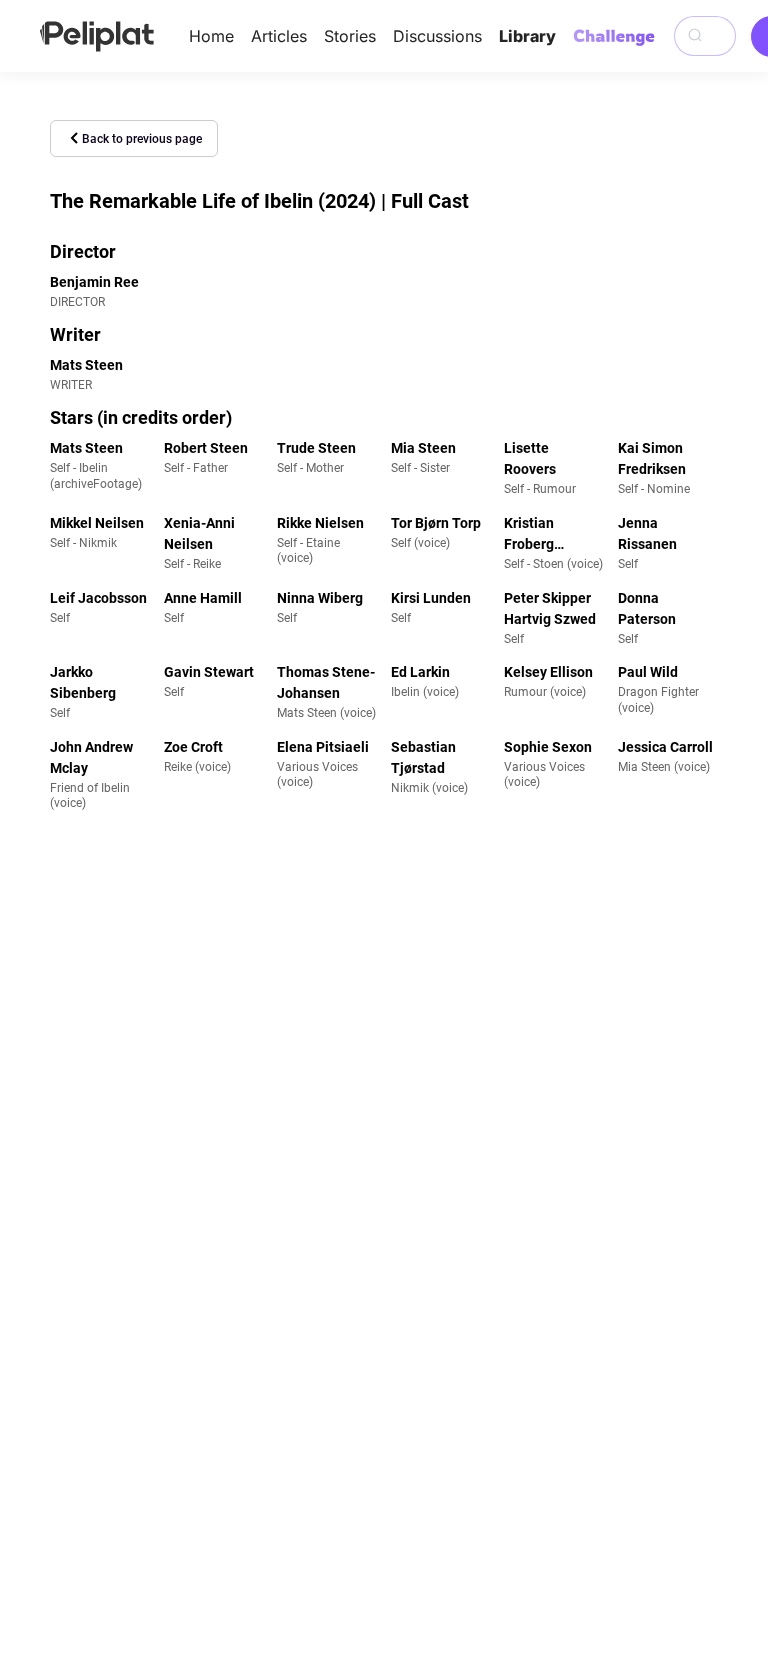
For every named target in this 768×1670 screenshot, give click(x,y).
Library (527, 36)
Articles (279, 36)
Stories (350, 36)
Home (211, 36)
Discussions (437, 36)
